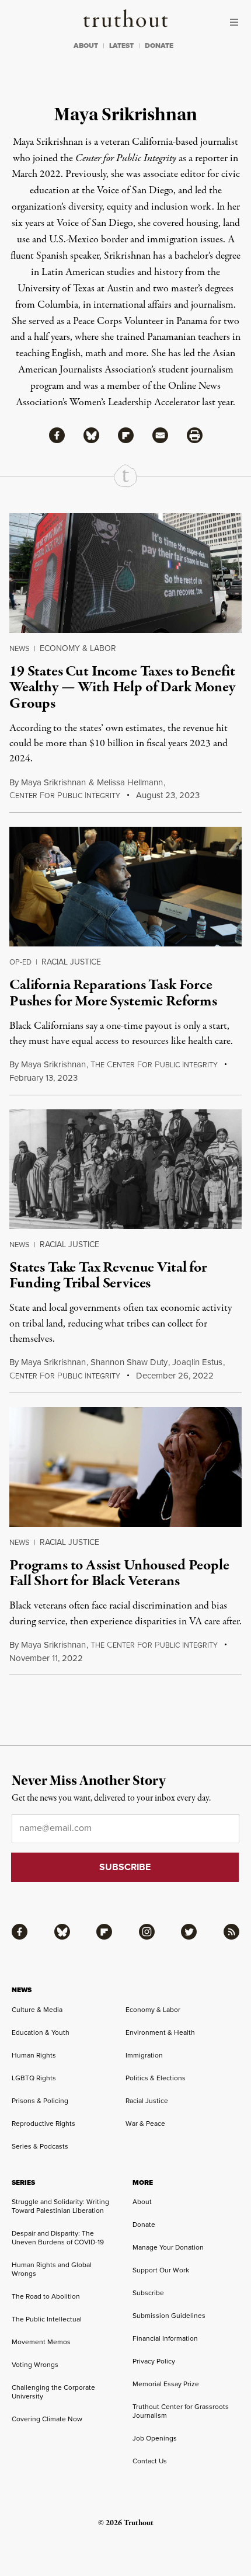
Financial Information (165, 2338)
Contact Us (150, 2461)
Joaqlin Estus (197, 1362)
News (20, 648)
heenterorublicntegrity (154, 1065)
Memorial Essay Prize (166, 2384)
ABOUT (86, 46)
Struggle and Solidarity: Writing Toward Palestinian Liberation (60, 2206)
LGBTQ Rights (34, 2078)
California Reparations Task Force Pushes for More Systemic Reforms (113, 993)
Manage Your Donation (168, 2247)
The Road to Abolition (46, 2296)
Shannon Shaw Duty (129, 1362)
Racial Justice (71, 962)
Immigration (144, 2055)
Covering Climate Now (47, 2419)
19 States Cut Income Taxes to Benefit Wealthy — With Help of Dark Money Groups (122, 687)
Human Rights (34, 2055)
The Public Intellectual (47, 2319)
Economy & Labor (78, 648)
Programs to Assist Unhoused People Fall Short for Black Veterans (119, 1573)
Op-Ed (20, 962)
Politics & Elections (156, 2078)
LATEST (121, 46)
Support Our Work (161, 2270)
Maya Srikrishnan (53, 782)
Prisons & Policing (40, 2101)
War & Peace (145, 2124)
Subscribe (148, 2293)
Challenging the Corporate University (53, 2392)
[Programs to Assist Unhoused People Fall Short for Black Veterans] (125, 1467)
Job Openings (155, 2438)
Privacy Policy (154, 2361)
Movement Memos (41, 2342)
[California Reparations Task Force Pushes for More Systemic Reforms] (125, 887)
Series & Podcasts (40, 2146)
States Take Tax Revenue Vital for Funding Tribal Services (108, 1275)
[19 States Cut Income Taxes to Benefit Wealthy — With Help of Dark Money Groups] (125, 573)
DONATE (159, 46)
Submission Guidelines (169, 2316)
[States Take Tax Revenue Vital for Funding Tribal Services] (125, 1169)
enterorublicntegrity (65, 796)
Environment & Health (160, 2032)
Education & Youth (41, 2032)
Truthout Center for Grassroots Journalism (181, 2411)
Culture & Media (37, 2010)
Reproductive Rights (43, 2124)
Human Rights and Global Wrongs (52, 2269)
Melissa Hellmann (130, 782)
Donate (144, 2225)
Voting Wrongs (35, 2365)
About (142, 2202)
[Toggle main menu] (237, 22)
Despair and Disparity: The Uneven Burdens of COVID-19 (58, 2238)
